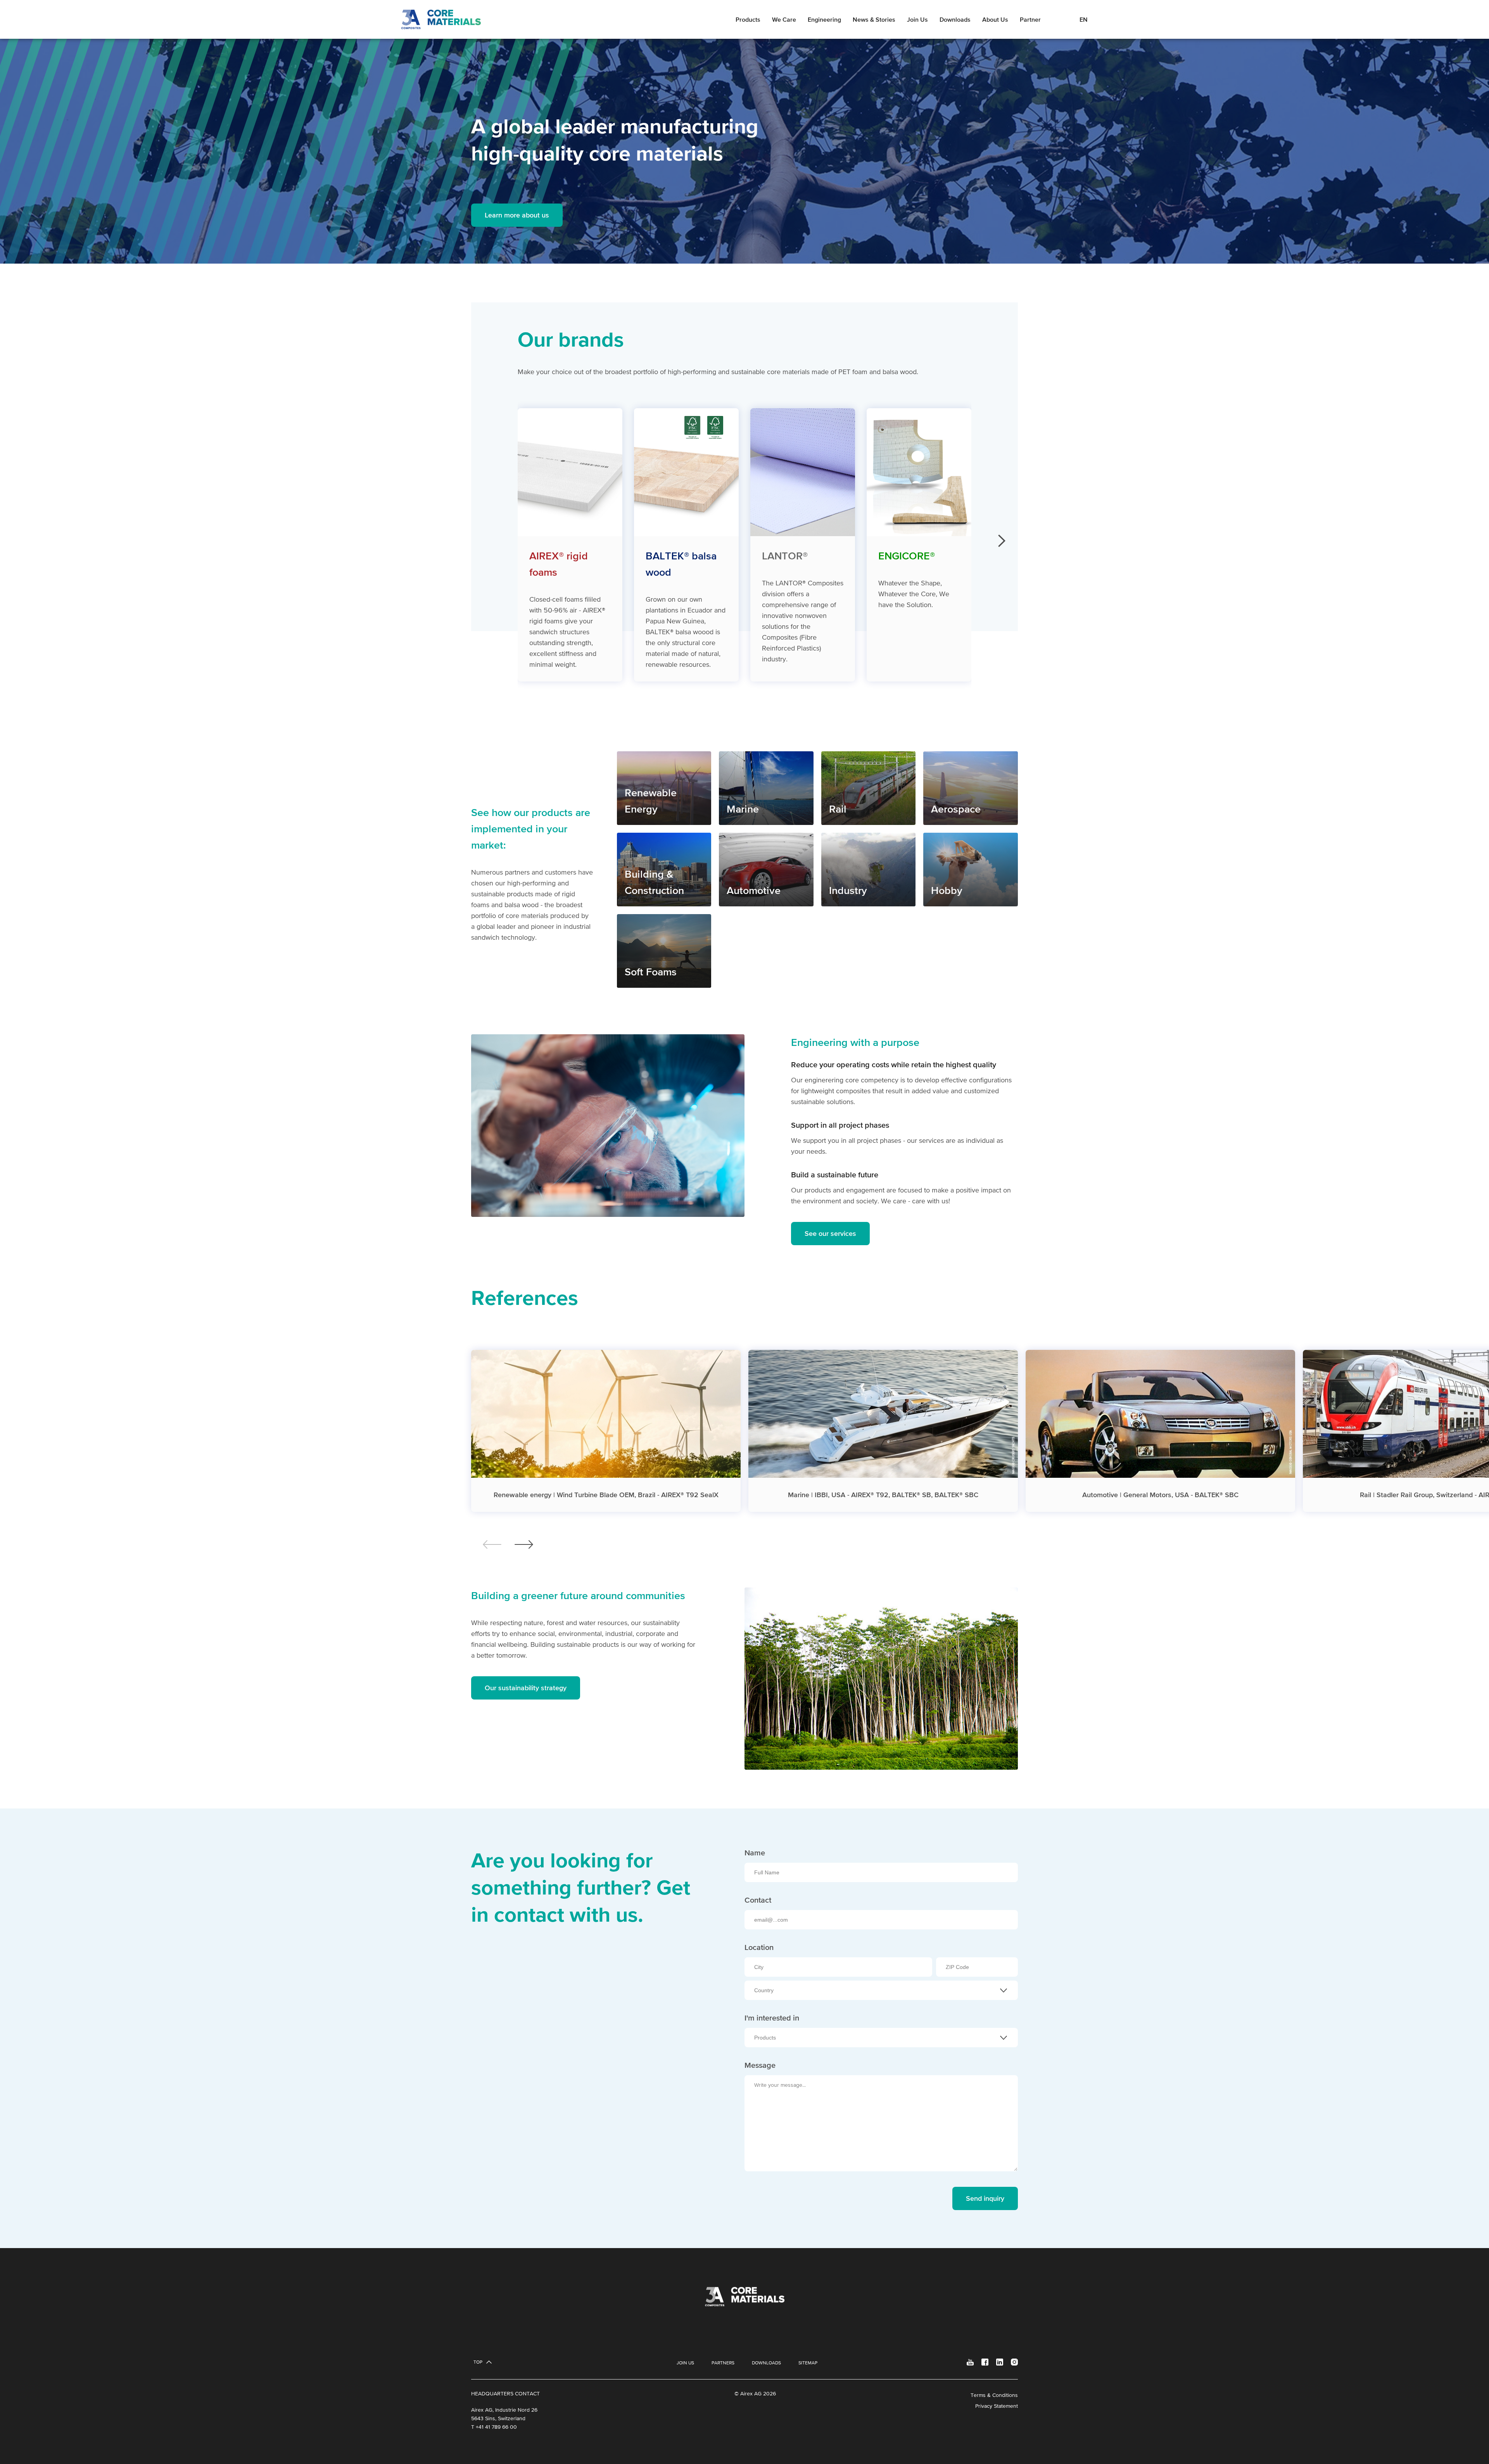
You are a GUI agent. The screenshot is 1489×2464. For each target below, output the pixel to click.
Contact (758, 1900)
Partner (1030, 19)
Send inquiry (985, 2198)
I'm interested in (772, 2018)
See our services (830, 1233)
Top (478, 2362)
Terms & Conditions (994, 2395)
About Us (995, 19)
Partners (723, 2363)
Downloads (955, 19)
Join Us (917, 19)
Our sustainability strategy (526, 1688)
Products (748, 19)
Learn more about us (517, 215)
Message (760, 2065)
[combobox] (881, 1990)
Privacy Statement (997, 2406)
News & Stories (874, 19)
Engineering (824, 19)
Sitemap (808, 2363)
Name (755, 1853)
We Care (784, 19)
